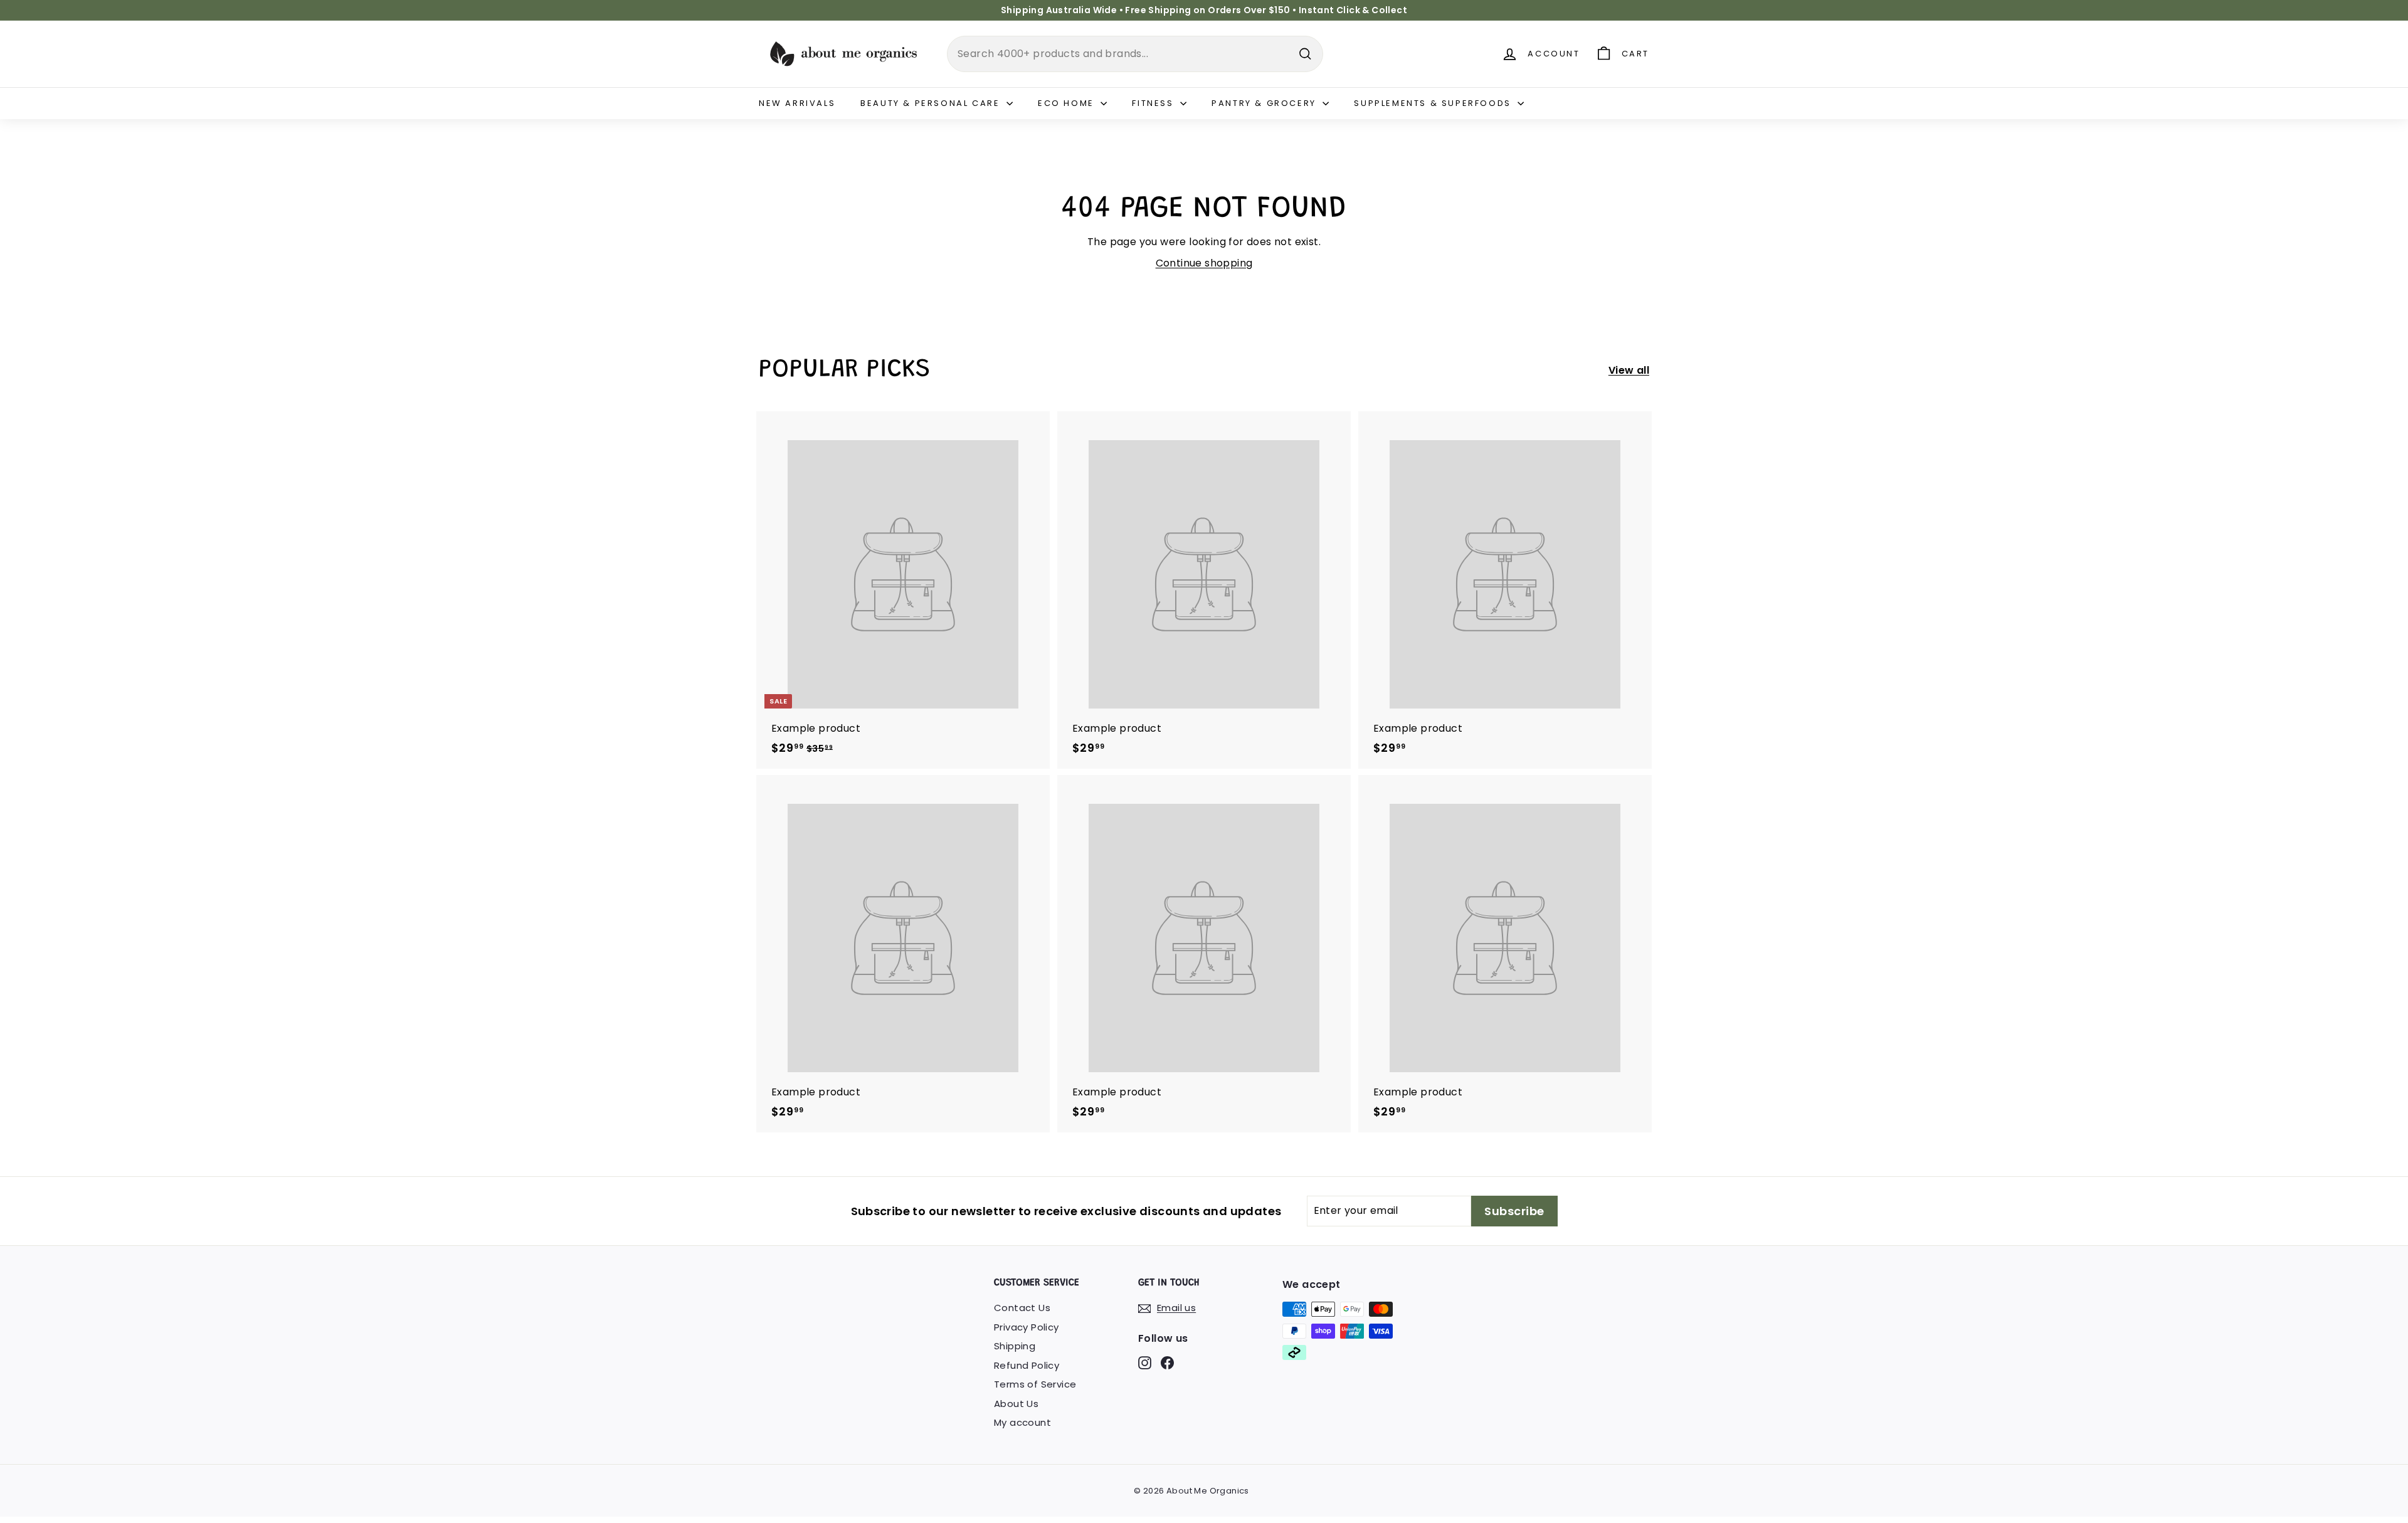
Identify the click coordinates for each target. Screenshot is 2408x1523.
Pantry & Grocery (1265, 103)
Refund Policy (1027, 1365)
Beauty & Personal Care (932, 103)
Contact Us (1022, 1308)
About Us (1016, 1404)
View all (1629, 370)
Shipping (1015, 1346)
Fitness (1154, 103)
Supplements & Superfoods (1434, 103)
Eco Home (1068, 103)
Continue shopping (1204, 263)
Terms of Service (1035, 1384)
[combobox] (1135, 54)
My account (1022, 1422)
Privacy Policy (1027, 1327)
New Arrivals (797, 103)
